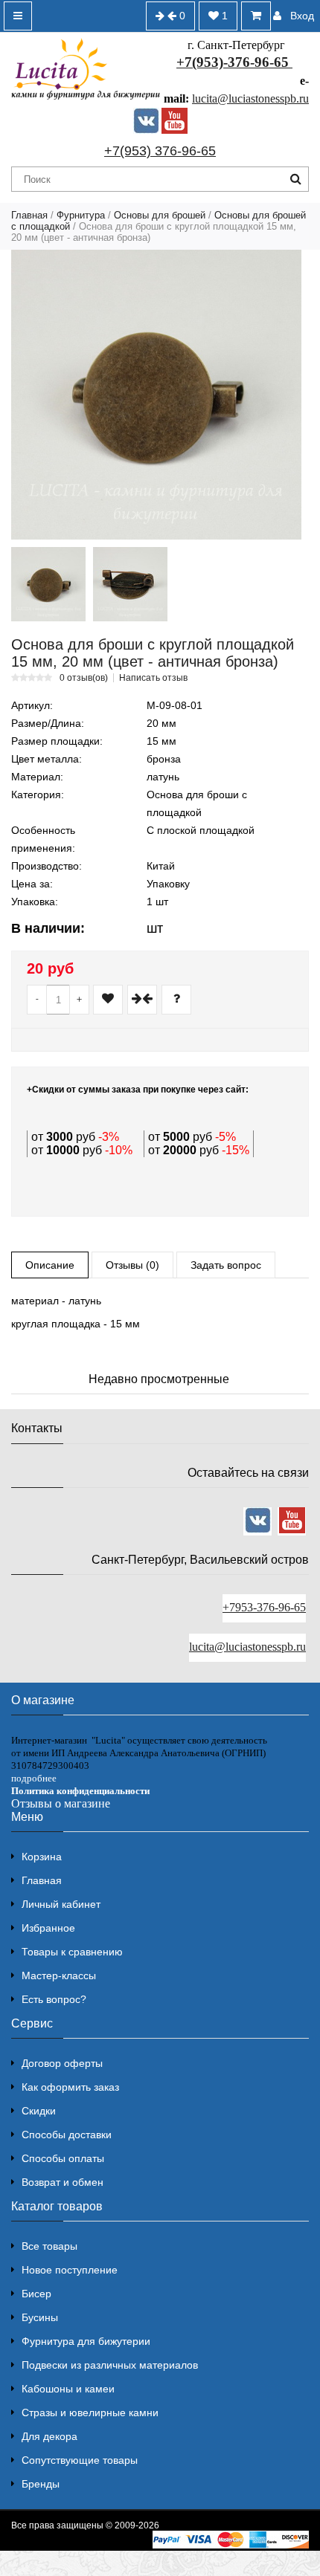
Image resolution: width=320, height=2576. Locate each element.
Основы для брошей (160, 215)
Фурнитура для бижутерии (86, 2341)
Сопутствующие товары (80, 2460)
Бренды (41, 2484)
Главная (29, 215)
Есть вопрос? (54, 1999)
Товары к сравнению (72, 1952)
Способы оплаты (63, 2158)
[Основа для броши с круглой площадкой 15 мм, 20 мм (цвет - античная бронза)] (156, 395)
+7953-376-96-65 (264, 1607)
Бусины (40, 2317)
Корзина (42, 1857)
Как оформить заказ (70, 2087)
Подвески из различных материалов (110, 2365)
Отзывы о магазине (61, 1803)
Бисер (36, 2294)
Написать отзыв (153, 678)
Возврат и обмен (63, 2182)
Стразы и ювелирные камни (90, 2412)
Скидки (39, 2111)
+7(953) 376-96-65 (160, 151)
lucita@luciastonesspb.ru (250, 98)
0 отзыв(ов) (84, 678)
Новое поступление (70, 2270)
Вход (302, 16)
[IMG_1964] (48, 584)
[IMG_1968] (130, 584)
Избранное (48, 1928)
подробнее (34, 1778)
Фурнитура (81, 215)
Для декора (49, 2436)
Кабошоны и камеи (68, 2389)
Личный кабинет (61, 1904)
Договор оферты (62, 2063)
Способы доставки (67, 2135)
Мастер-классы (59, 1975)
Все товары (49, 2246)
